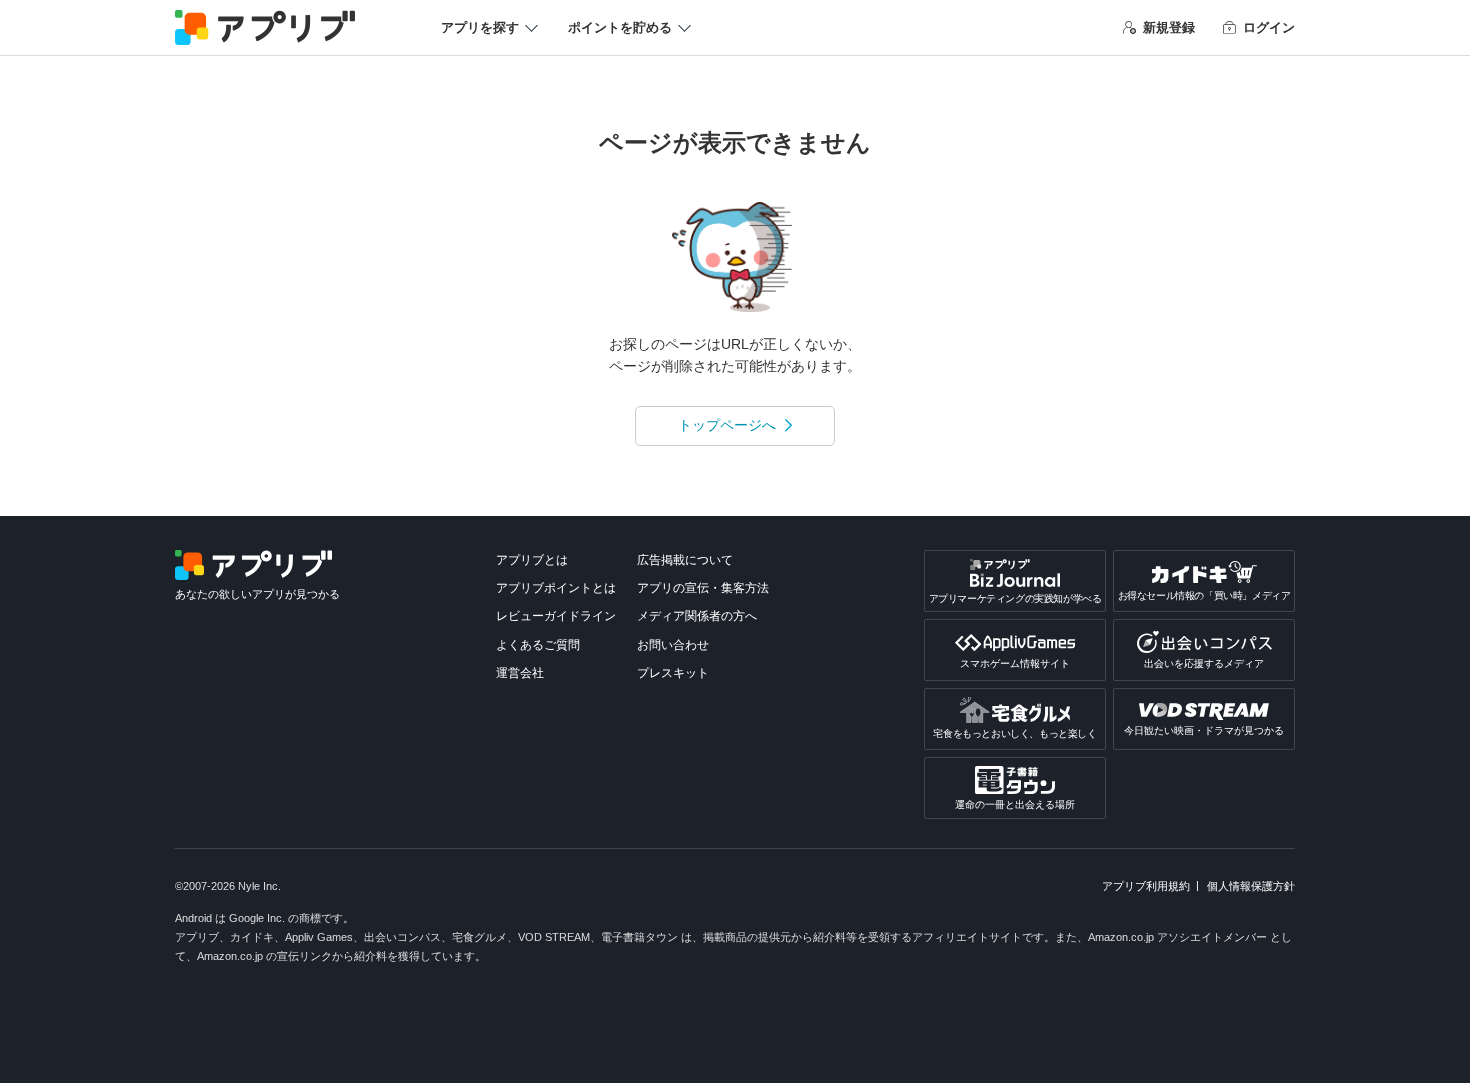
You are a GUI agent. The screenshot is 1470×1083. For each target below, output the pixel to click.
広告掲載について (685, 560)
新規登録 (1169, 27)
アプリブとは (532, 560)
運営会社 (520, 673)
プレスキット (673, 673)
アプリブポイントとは (556, 588)
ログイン (1269, 27)
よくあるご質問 (538, 645)
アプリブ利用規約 (1146, 886)
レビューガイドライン (556, 616)
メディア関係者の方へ (697, 616)
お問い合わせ (673, 645)
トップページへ (727, 425)
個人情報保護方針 (1251, 886)
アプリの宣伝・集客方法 (703, 588)
